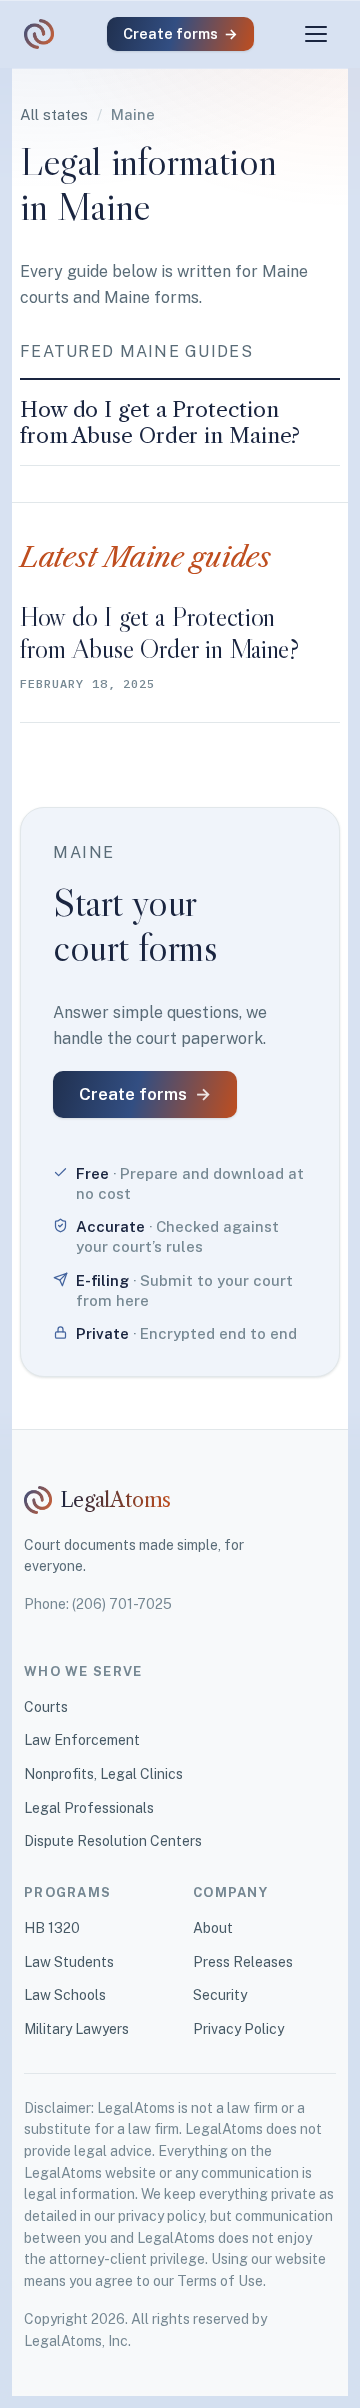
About (213, 1928)
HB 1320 (52, 1928)
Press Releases (243, 1962)
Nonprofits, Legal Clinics (103, 1774)
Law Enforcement (82, 1740)
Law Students (69, 1962)
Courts (46, 1707)
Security (220, 1995)
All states (54, 114)
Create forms (180, 33)
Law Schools (65, 1995)
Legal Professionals (89, 1808)
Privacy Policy (238, 2029)
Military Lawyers (76, 2029)
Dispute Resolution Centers (113, 1841)
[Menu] (316, 34)
